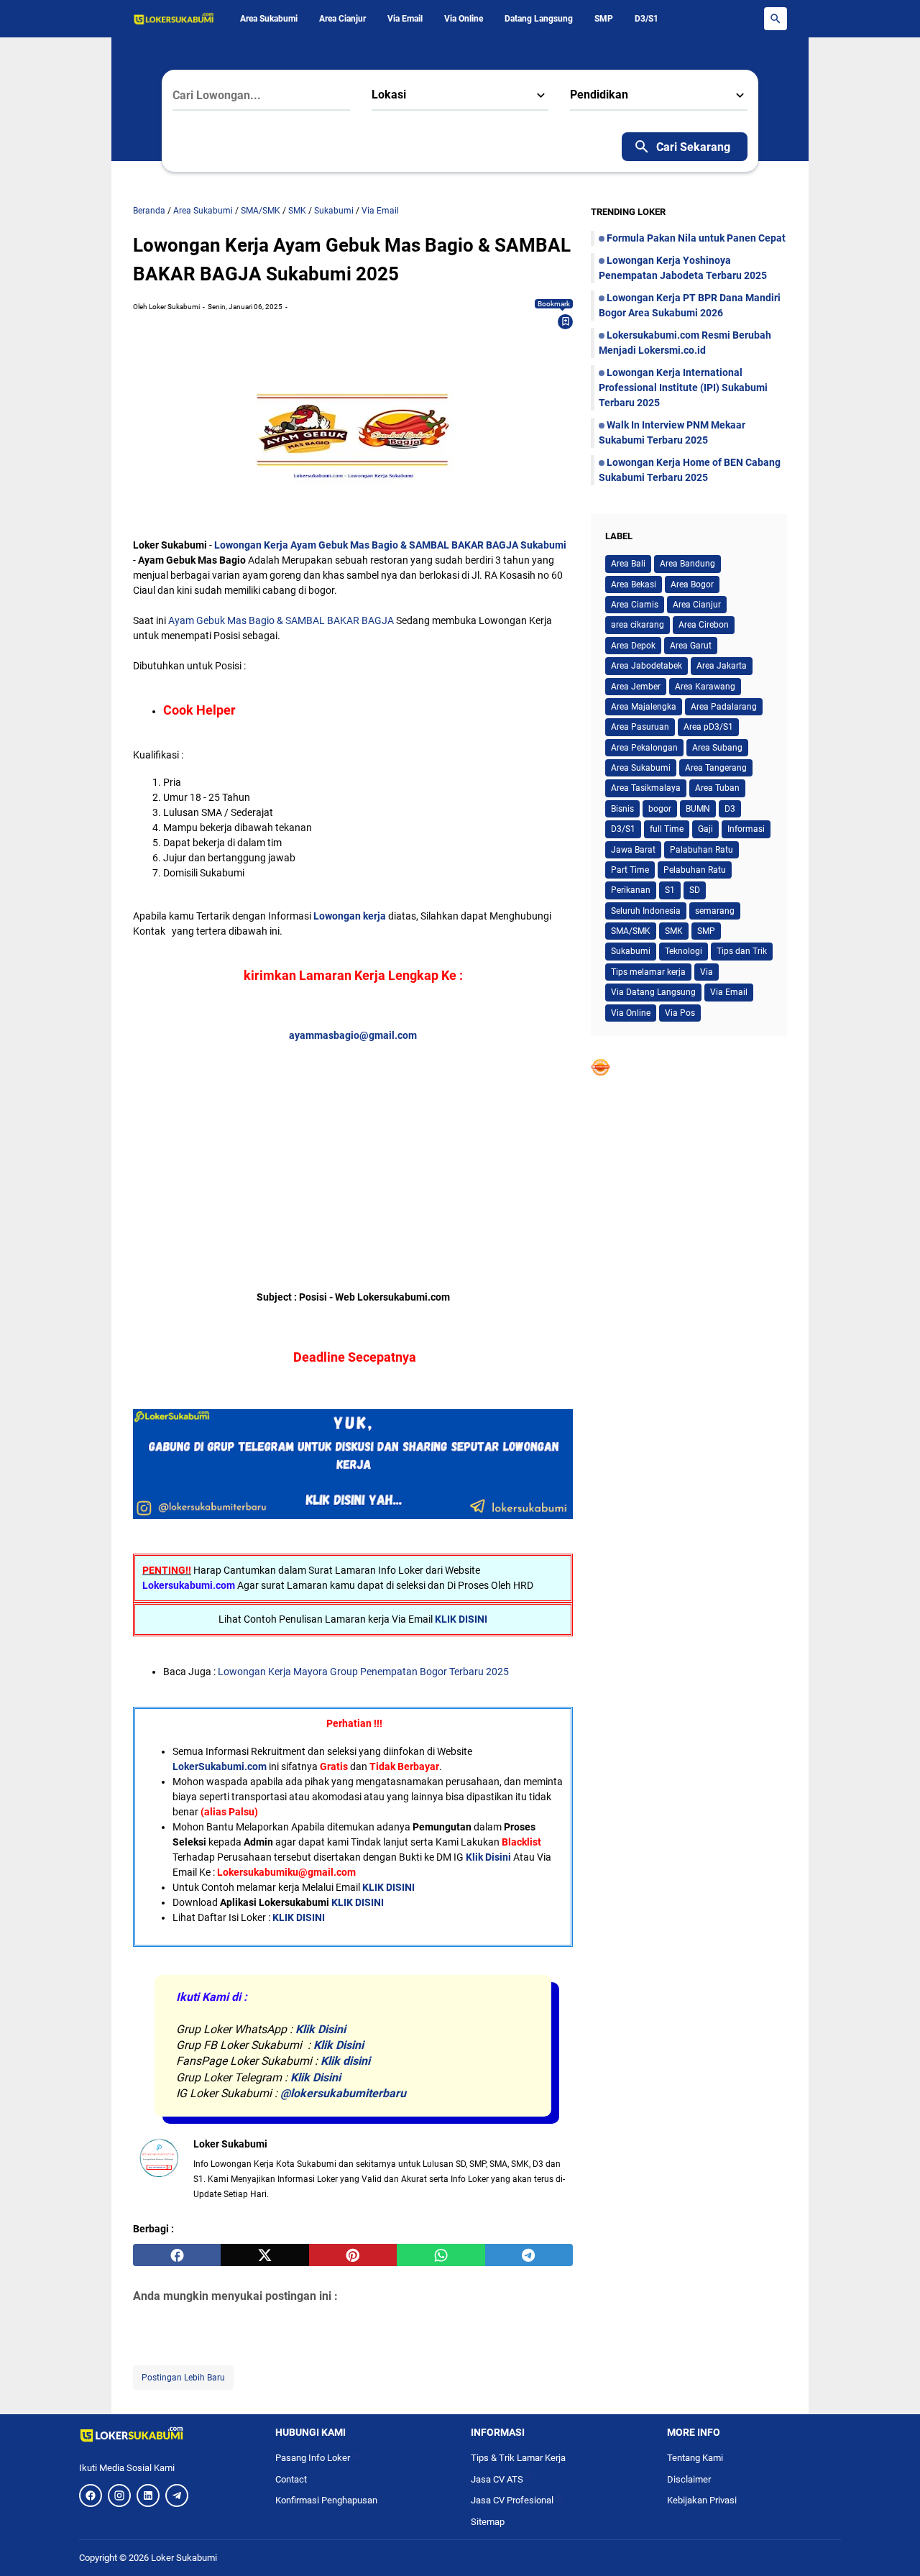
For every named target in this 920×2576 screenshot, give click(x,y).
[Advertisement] (353, 1144)
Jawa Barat (633, 850)
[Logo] (166, 2434)
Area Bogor (692, 585)
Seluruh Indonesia (646, 911)
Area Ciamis (635, 605)
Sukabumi (631, 951)
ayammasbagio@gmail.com (353, 1035)
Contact (291, 2479)
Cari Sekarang (693, 147)
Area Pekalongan (644, 748)
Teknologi (684, 951)
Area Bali (628, 564)
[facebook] (177, 2255)
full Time (667, 829)
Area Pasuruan (640, 727)
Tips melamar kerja (648, 972)
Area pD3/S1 (708, 727)
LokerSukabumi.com (220, 1766)
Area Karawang (705, 687)
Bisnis (622, 809)
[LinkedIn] (148, 2495)
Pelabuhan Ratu (695, 870)
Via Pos (680, 1013)
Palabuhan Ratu (701, 850)
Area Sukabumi (269, 19)
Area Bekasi (634, 585)
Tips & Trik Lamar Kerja (518, 2458)
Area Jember (636, 687)
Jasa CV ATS (502, 2479)
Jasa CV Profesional (517, 2500)
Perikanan (631, 890)
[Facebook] (91, 2495)
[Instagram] (119, 2495)
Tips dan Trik (742, 951)
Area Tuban (717, 788)
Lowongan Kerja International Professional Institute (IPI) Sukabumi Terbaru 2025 (683, 388)
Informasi (746, 829)
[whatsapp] (441, 2255)
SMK (674, 931)
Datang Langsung (539, 19)
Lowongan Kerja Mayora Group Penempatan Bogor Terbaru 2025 (363, 1672)
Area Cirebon (704, 625)
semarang (715, 911)
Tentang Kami (695, 2458)
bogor (660, 809)
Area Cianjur (342, 19)
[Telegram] (177, 2495)
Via (707, 972)
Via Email (405, 19)
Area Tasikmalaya (646, 788)
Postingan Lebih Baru (183, 2378)
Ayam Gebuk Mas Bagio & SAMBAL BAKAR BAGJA (281, 620)
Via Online (464, 19)
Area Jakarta (722, 666)
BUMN (698, 809)
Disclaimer (689, 2479)
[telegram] (529, 2255)
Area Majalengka (644, 707)
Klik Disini (488, 1857)
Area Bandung (687, 564)
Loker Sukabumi (184, 2558)
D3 (730, 809)
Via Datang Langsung (653, 992)
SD (695, 890)
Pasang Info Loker (318, 2458)
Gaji (705, 829)
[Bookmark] (566, 321)
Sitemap (488, 2522)
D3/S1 (647, 19)
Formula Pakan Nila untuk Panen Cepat (696, 238)
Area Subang (717, 748)
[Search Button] (776, 19)
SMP (604, 19)
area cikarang (638, 625)
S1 (670, 890)
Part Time (630, 870)
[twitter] (264, 2255)
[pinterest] (353, 2255)
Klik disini (345, 2061)
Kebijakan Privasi (702, 2500)
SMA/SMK (631, 931)
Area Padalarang (724, 707)
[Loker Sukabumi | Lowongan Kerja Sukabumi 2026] (174, 19)
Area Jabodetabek (647, 666)
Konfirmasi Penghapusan (326, 2500)
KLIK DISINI (461, 1619)
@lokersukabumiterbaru (343, 2093)
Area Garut (691, 646)
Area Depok (633, 646)
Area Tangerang (716, 768)
